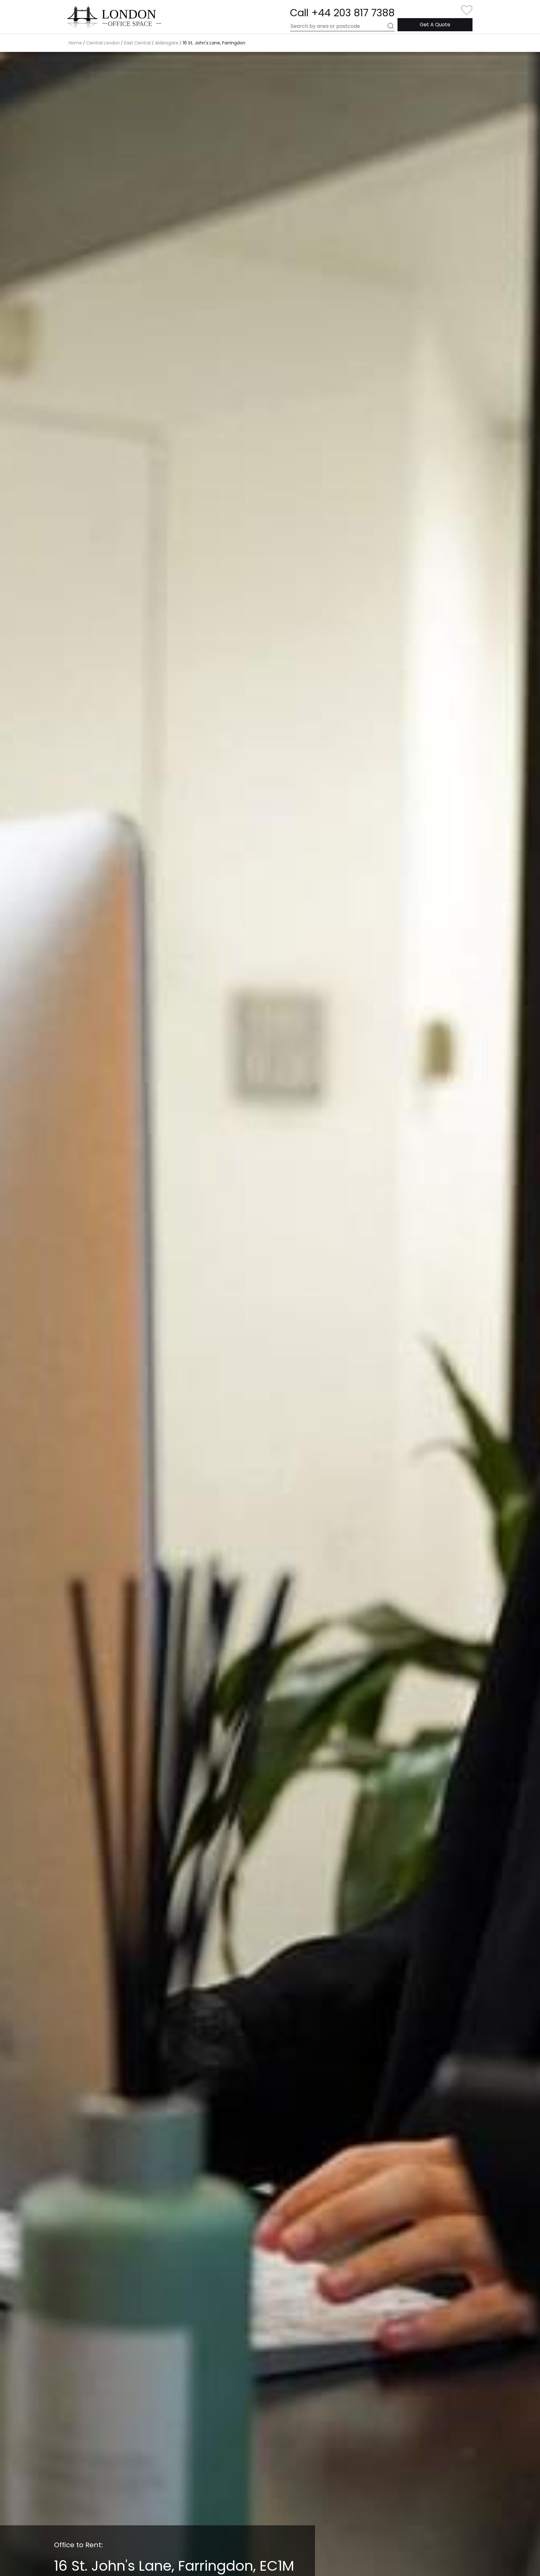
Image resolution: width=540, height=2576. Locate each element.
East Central (137, 43)
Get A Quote (435, 25)
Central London (103, 43)
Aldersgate (167, 43)
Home (75, 43)
